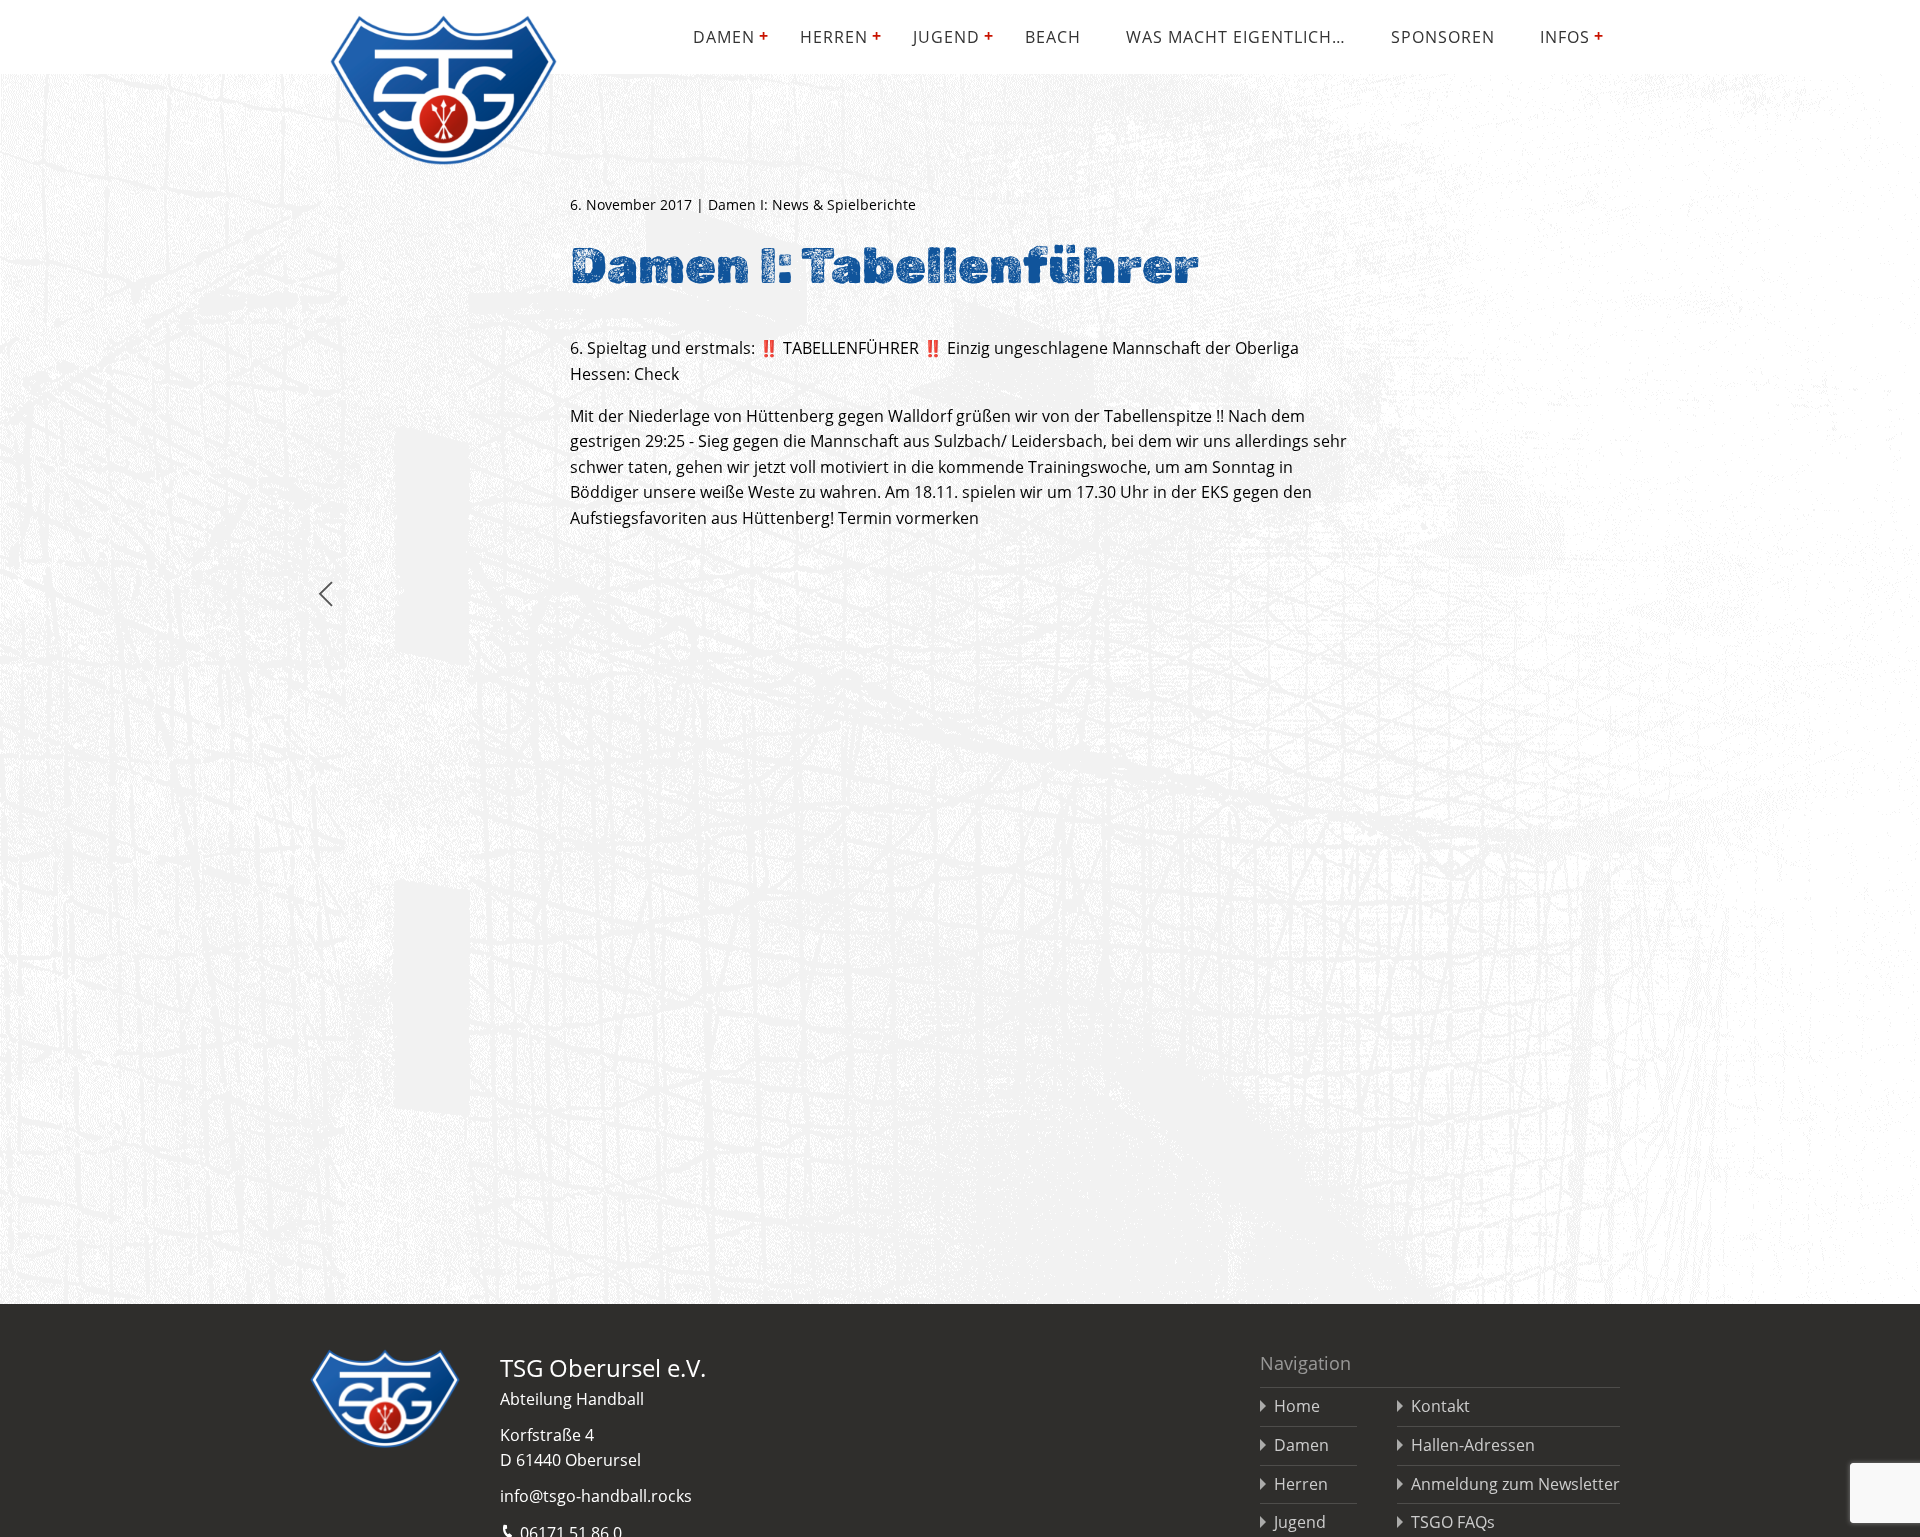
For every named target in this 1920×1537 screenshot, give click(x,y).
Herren (834, 37)
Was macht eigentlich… (1236, 37)
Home (1297, 1406)
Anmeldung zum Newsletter (1515, 1484)
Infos (1565, 37)
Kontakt (1440, 1406)
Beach (1053, 37)
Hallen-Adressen (1473, 1445)
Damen (724, 37)
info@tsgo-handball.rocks (596, 1496)
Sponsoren (1443, 37)
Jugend (946, 37)
